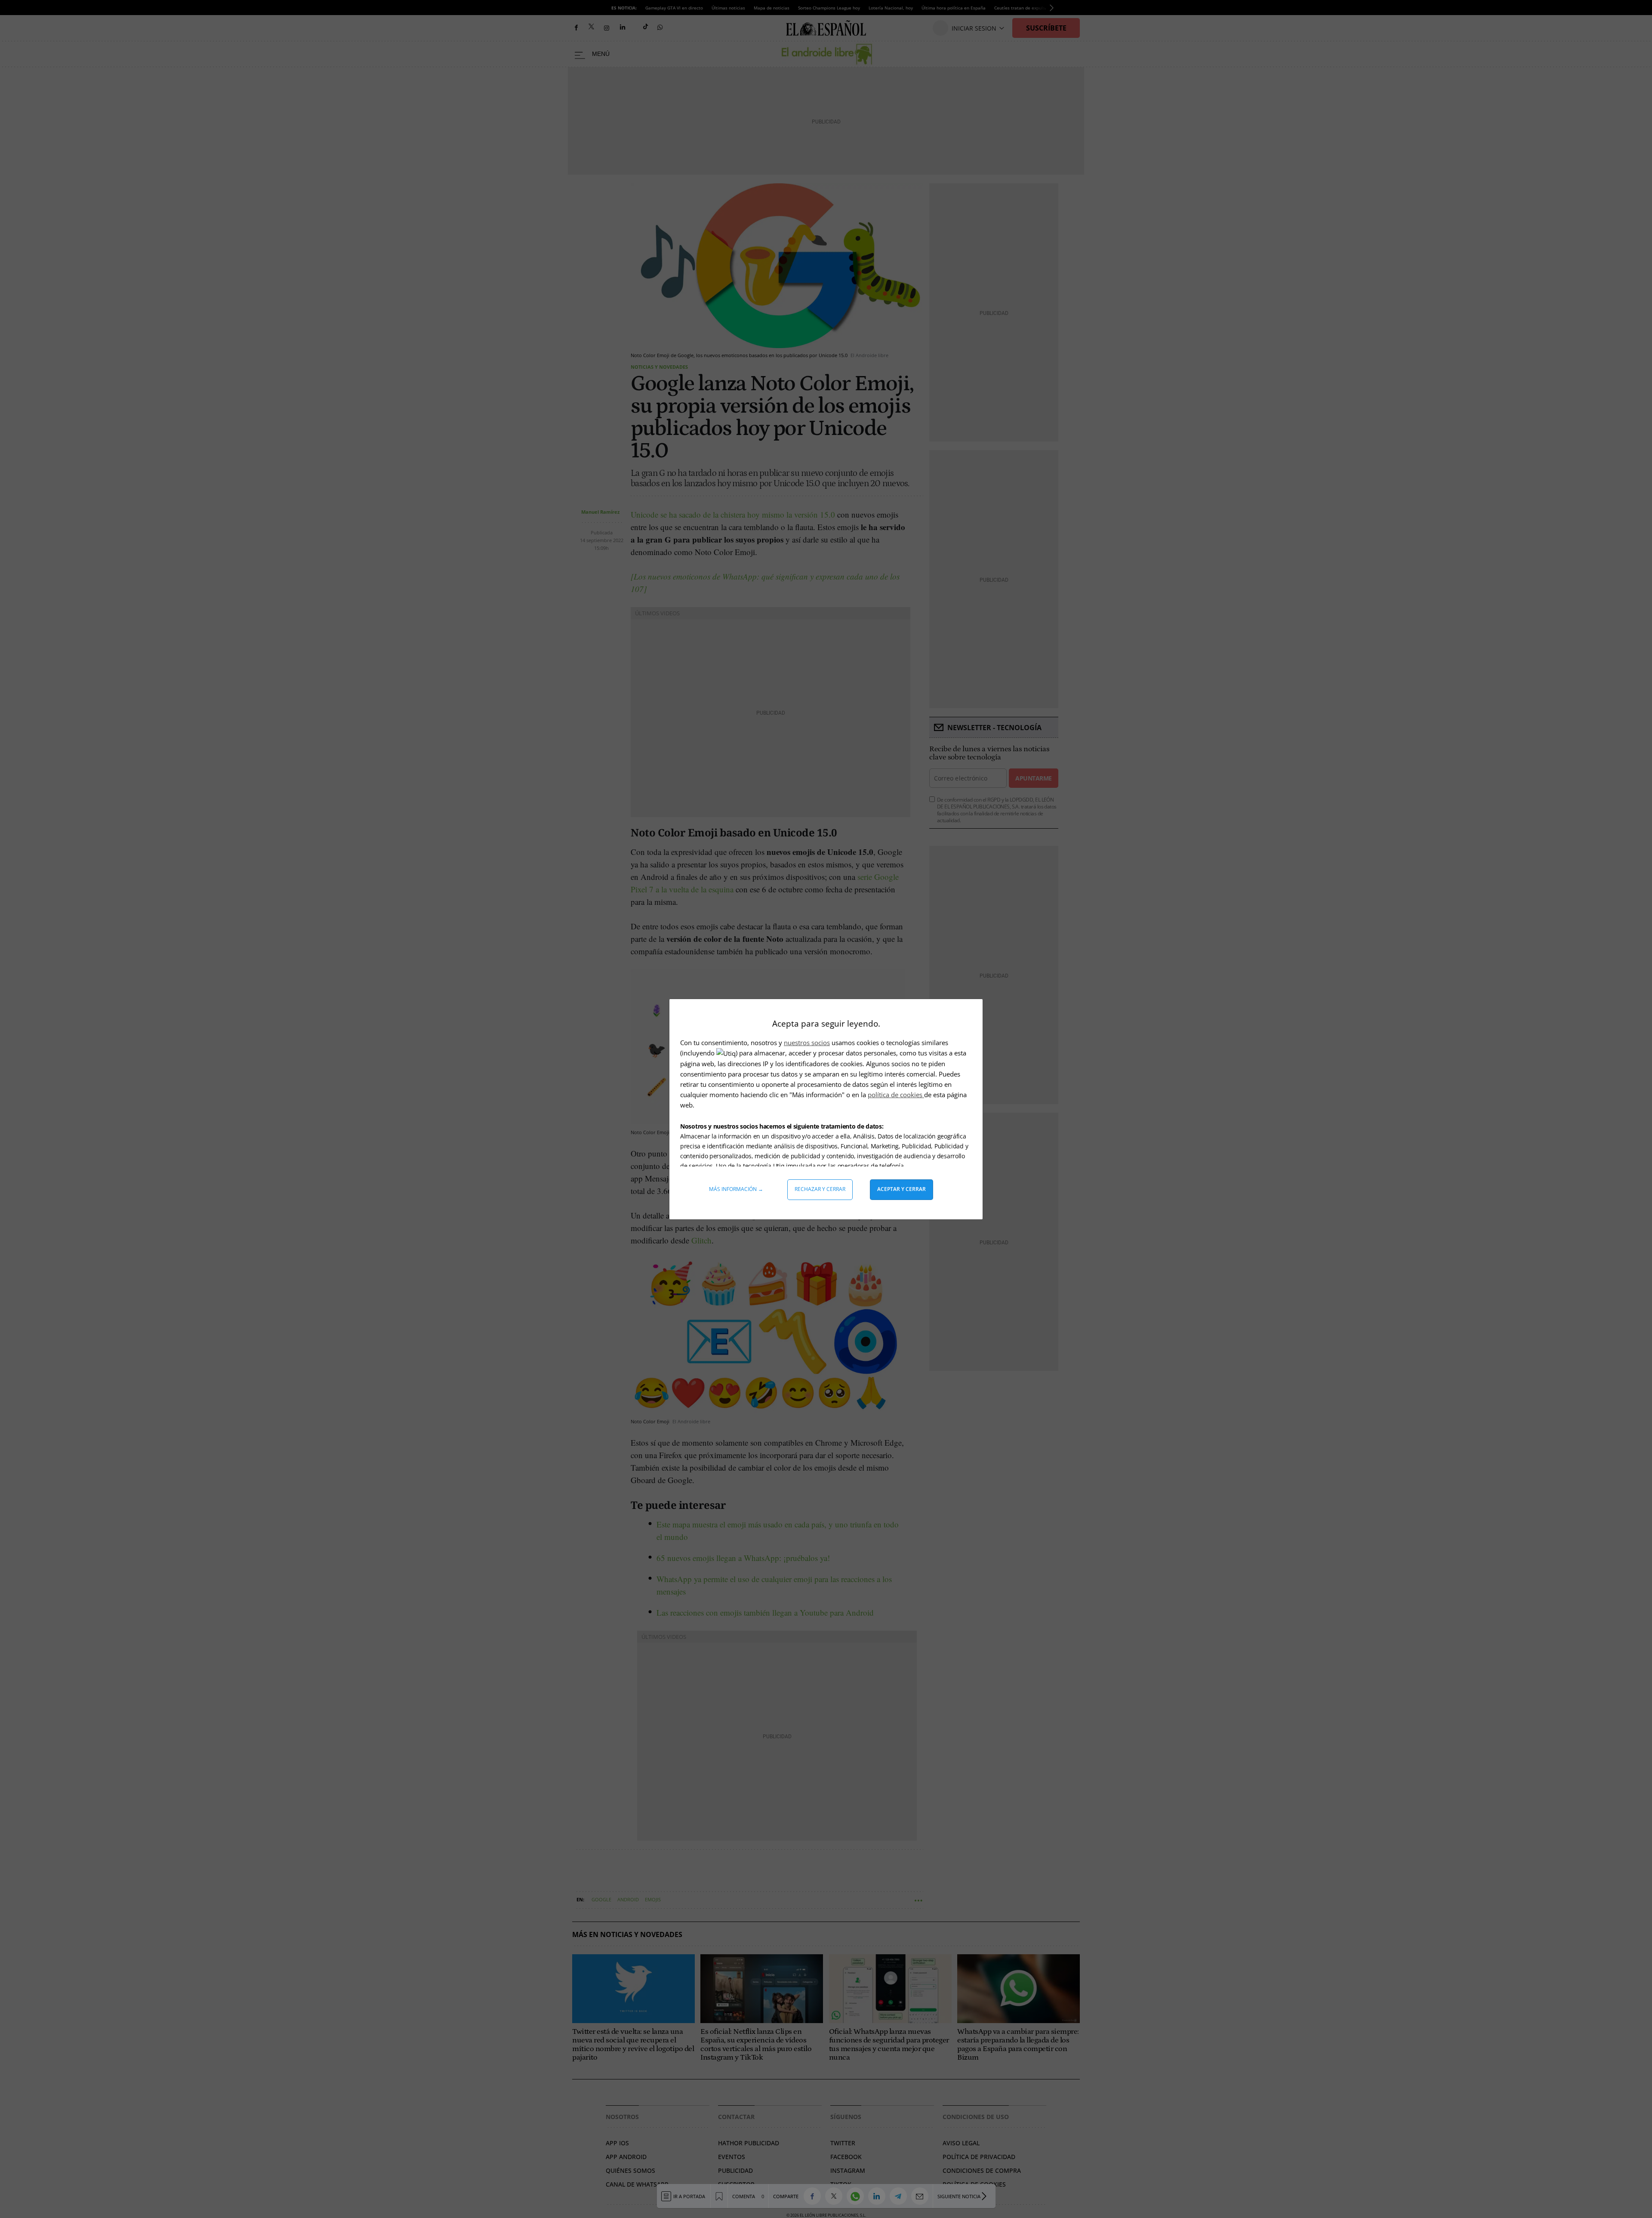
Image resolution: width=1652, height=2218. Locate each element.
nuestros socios (807, 1043)
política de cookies (896, 1095)
